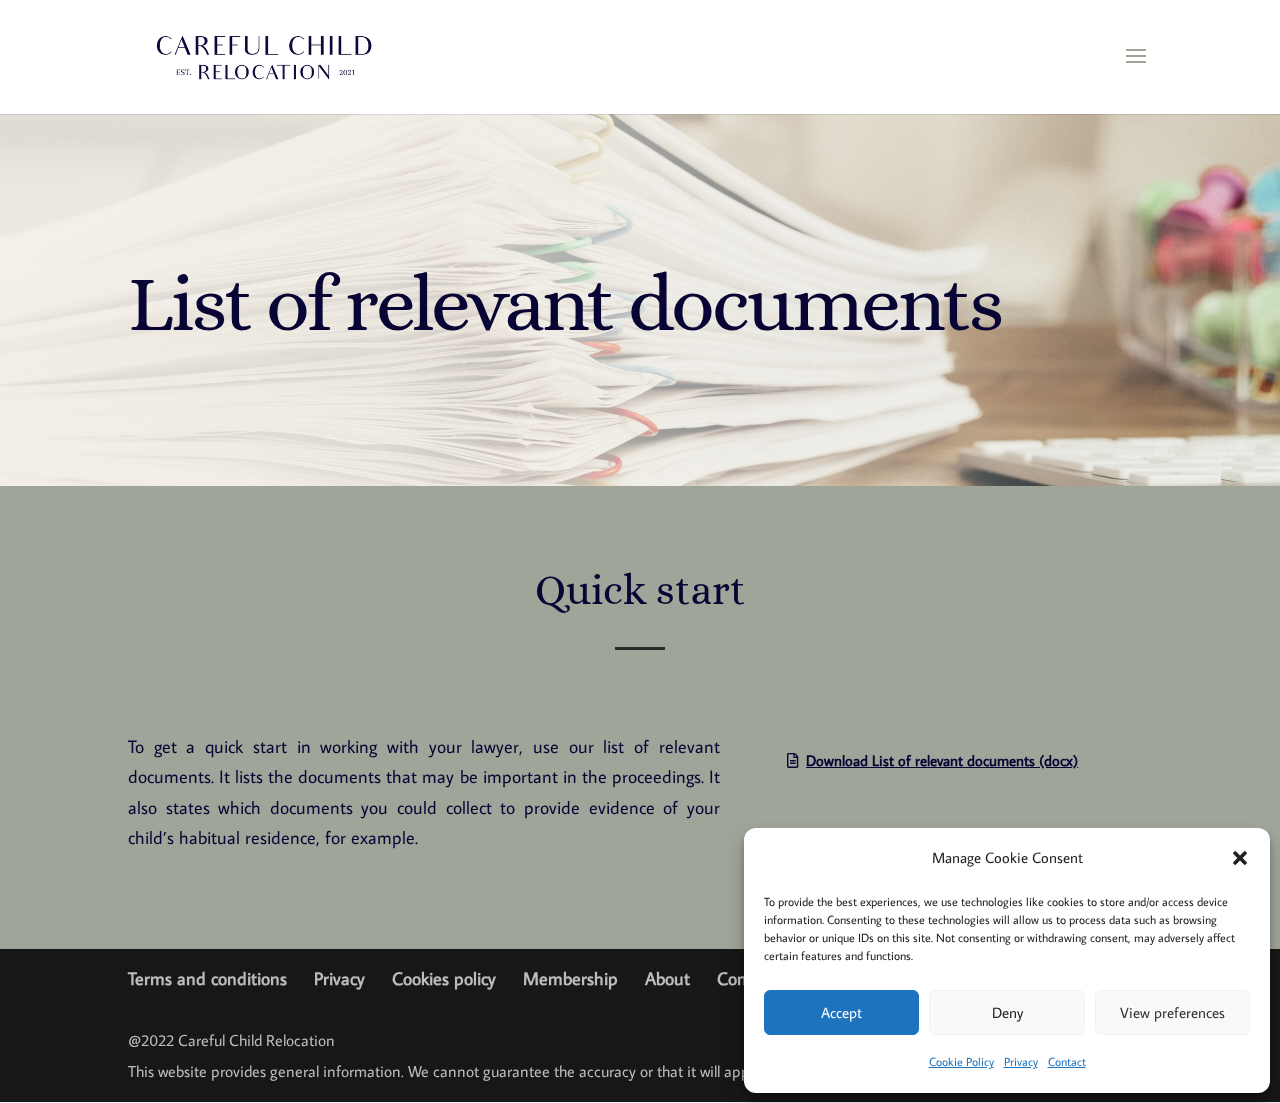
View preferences (1172, 1012)
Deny (1007, 1012)
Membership (570, 978)
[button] (1240, 858)
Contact (1067, 1061)
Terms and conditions (207, 978)
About (667, 978)
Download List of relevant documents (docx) (942, 760)
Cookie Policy (961, 1061)
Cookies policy (444, 978)
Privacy (1021, 1061)
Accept (841, 1012)
